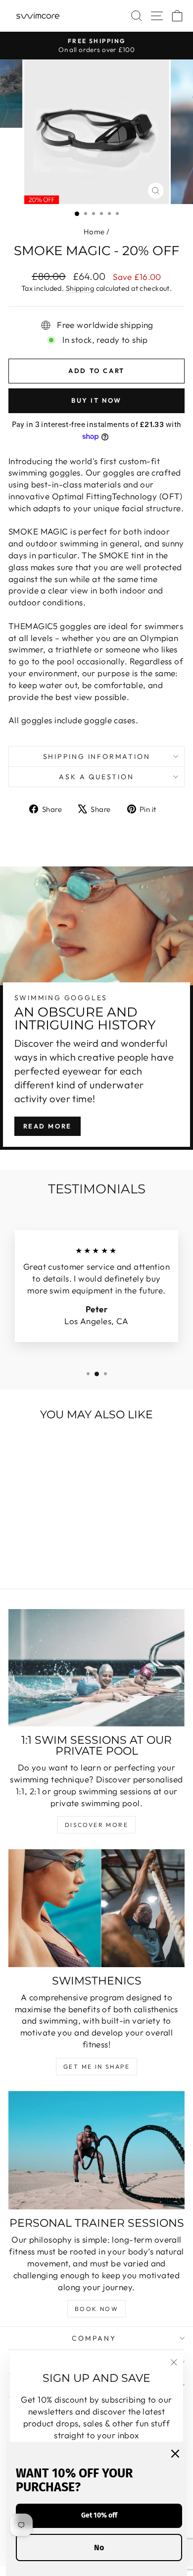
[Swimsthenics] (96, 1908)
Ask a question (96, 777)
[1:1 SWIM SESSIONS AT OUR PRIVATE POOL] (96, 1668)
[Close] (175, 2454)
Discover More (96, 1825)
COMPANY (94, 2338)
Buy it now (96, 400)
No (99, 2548)
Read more (48, 1126)
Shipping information (97, 756)
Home (94, 232)
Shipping (80, 288)
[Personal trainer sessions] (96, 2150)
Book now (96, 2309)
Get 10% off (99, 2515)
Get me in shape (96, 2066)
